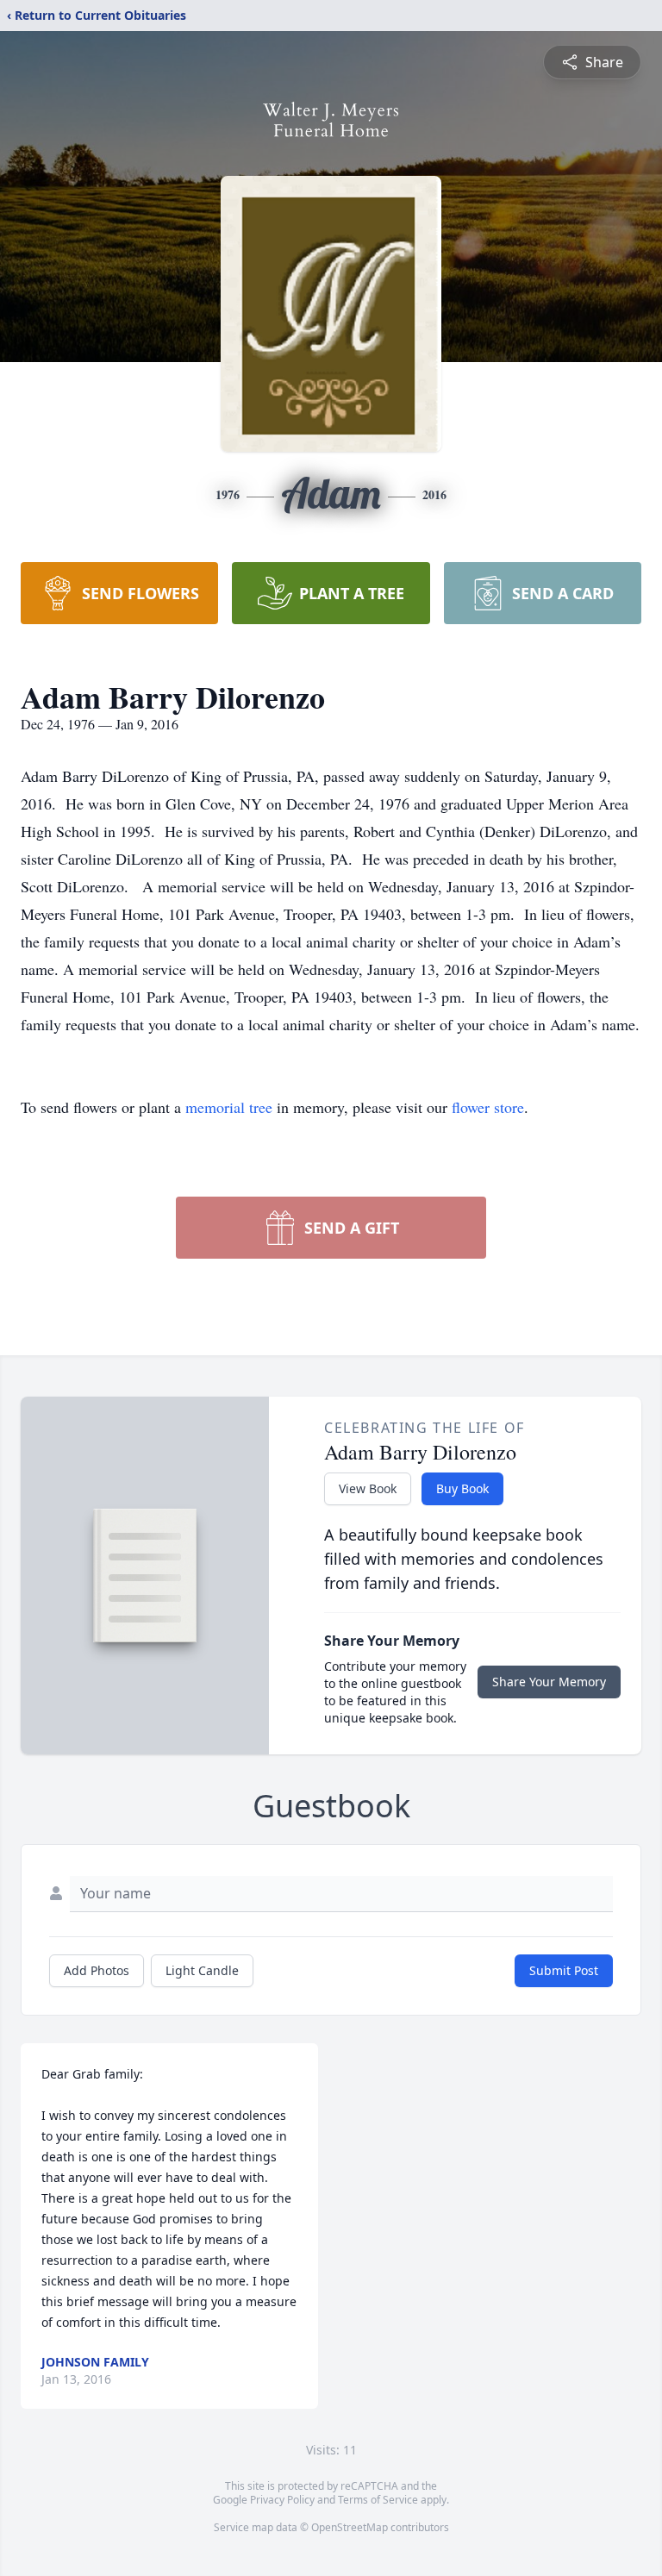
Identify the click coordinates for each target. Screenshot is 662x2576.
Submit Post (564, 1970)
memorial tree (229, 1107)
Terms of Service (378, 2500)
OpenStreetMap (350, 2527)
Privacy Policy (282, 2500)
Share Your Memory (549, 1682)
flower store (488, 1107)
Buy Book (462, 1488)
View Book (368, 1488)
